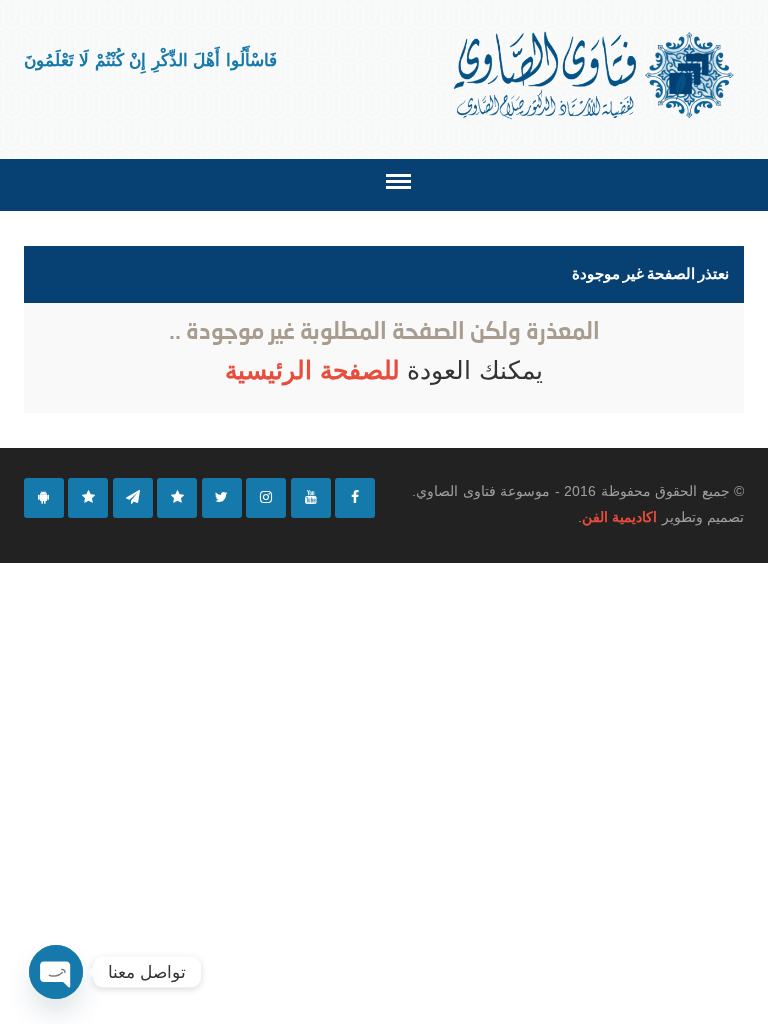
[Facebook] (355, 498)
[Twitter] (222, 498)
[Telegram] (133, 498)
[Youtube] (311, 498)
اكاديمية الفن (619, 517)
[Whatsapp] (88, 498)
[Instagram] (266, 498)
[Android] (44, 498)
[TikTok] (177, 498)
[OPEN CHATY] (56, 972)
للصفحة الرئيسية (316, 370)
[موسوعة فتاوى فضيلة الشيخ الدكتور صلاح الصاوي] (595, 75)
